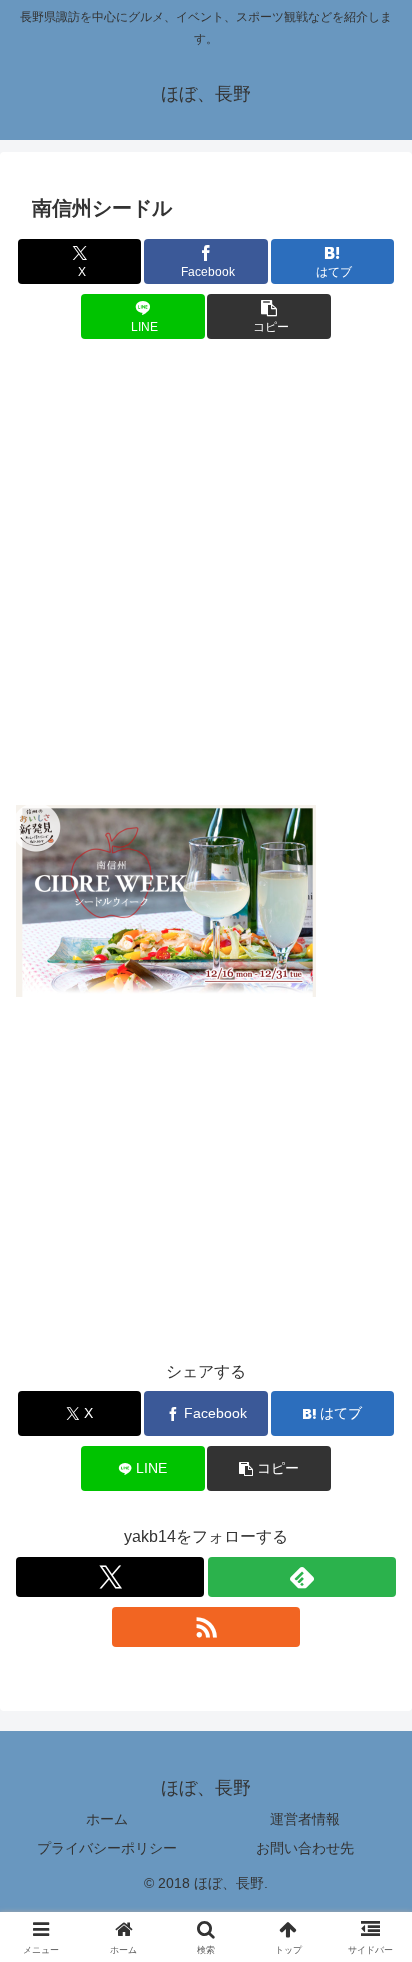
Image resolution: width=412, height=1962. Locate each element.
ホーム (107, 1819)
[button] (269, 316)
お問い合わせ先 (305, 1848)
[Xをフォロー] (110, 1577)
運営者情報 (305, 1819)
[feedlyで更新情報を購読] (302, 1577)
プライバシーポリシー (107, 1848)
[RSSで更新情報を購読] (206, 1627)
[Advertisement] (206, 577)
